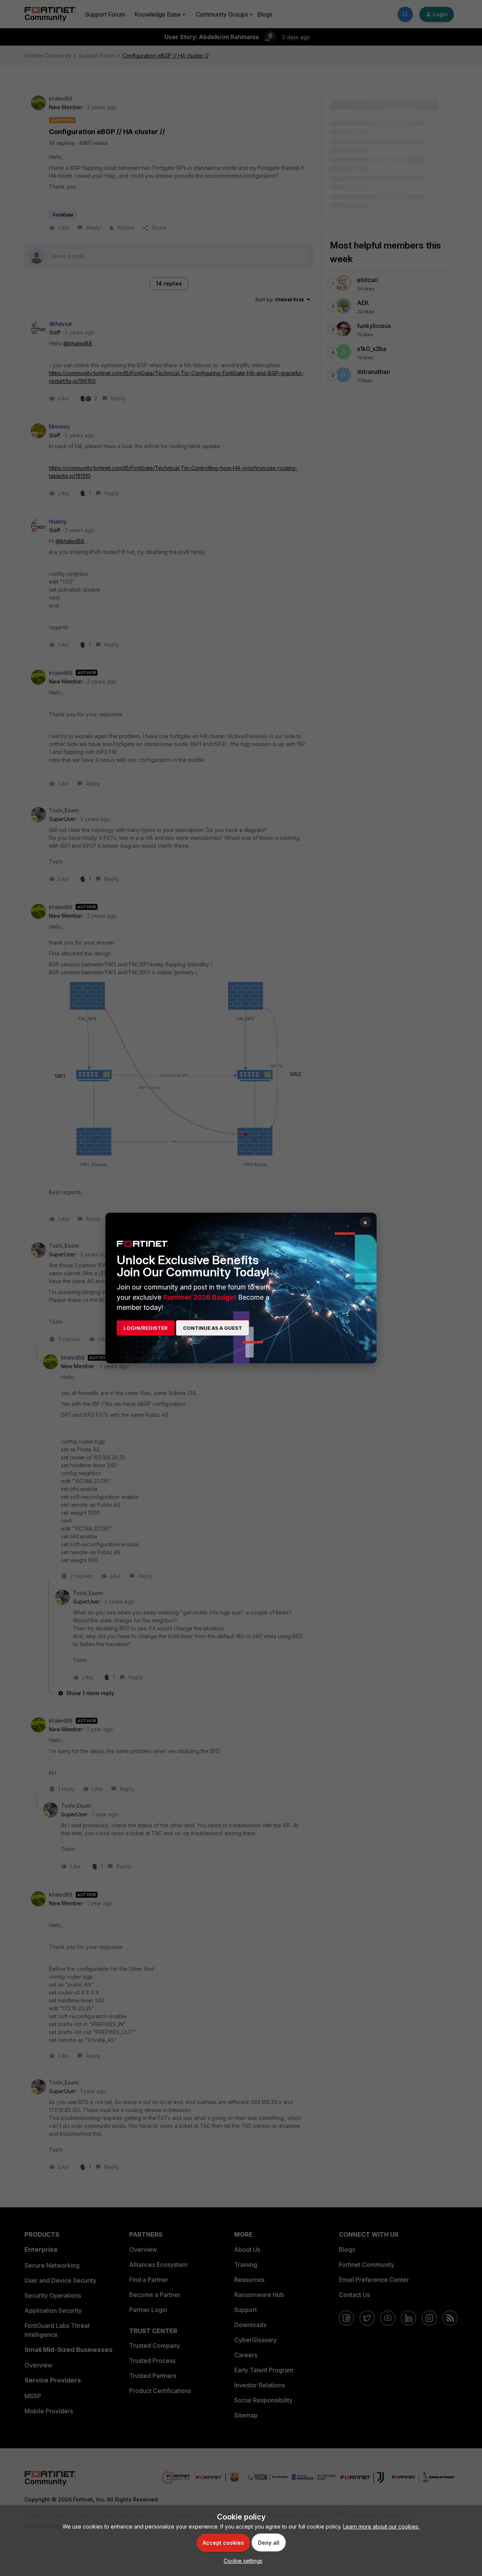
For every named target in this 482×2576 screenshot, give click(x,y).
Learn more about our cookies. (381, 2526)
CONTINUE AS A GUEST (213, 1328)
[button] (241, 2561)
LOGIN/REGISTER (146, 1328)
